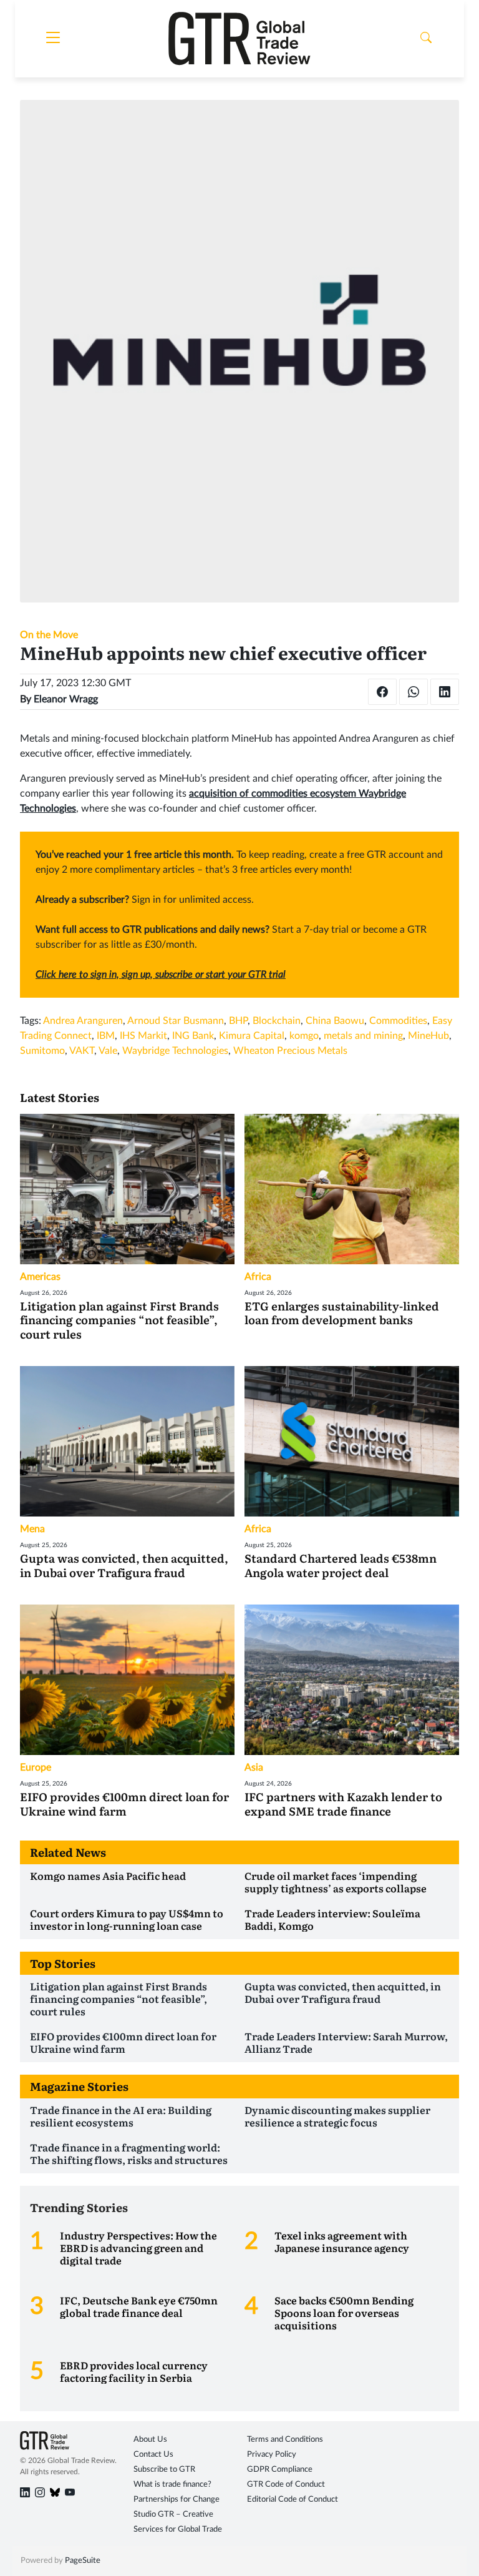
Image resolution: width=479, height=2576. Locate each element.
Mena (32, 1529)
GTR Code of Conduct (286, 2485)
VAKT (82, 1051)
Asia (254, 1767)
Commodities (398, 1021)
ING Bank (193, 1036)
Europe (36, 1767)
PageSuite (83, 2561)
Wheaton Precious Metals (290, 1051)
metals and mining (363, 1036)
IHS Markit (143, 1036)
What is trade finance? (172, 2485)
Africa (258, 1277)
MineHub (428, 1036)
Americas (40, 1277)
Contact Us (153, 2455)
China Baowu (335, 1021)
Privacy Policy (272, 2455)
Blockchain (277, 1021)
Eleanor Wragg (66, 699)
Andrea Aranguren (83, 1021)
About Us (150, 2440)
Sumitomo (42, 1051)
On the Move (49, 635)
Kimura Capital (252, 1036)
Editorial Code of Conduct (293, 2500)
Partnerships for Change (177, 2500)
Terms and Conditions (285, 2440)
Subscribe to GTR (164, 2470)
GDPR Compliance (280, 2470)
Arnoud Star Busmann (176, 1021)
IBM (106, 1036)
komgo (304, 1036)
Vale (108, 1051)
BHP (238, 1021)
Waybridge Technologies (175, 1051)
